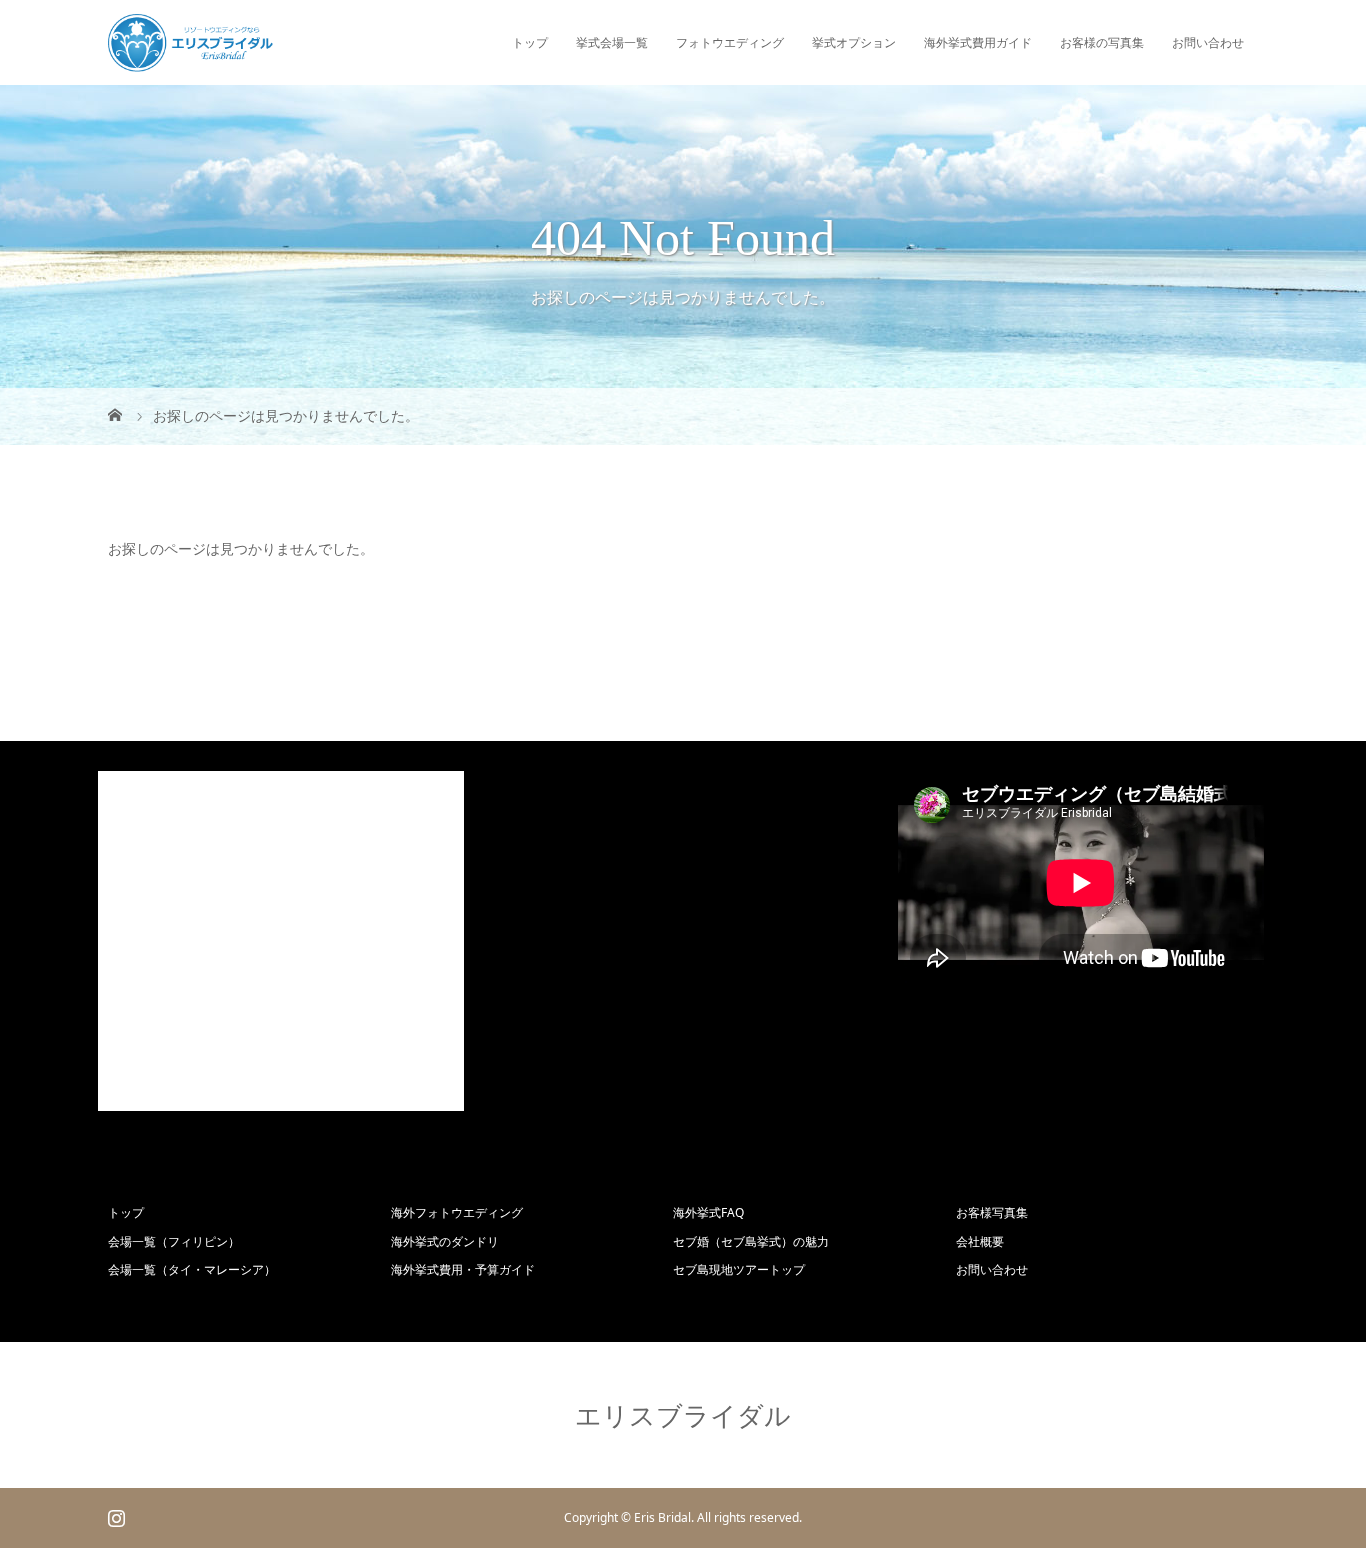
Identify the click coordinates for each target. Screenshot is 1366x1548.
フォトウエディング (730, 42)
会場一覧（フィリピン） (174, 1241)
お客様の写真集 (1102, 42)
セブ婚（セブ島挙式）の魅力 (751, 1241)
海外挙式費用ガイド (978, 42)
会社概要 (980, 1241)
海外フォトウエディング (457, 1212)
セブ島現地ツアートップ (739, 1269)
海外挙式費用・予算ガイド (463, 1269)
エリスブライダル (683, 1415)
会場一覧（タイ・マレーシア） (192, 1269)
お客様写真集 (992, 1212)
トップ (530, 42)
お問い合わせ (1208, 42)
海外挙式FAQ (708, 1212)
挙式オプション (854, 42)
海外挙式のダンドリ (445, 1241)
